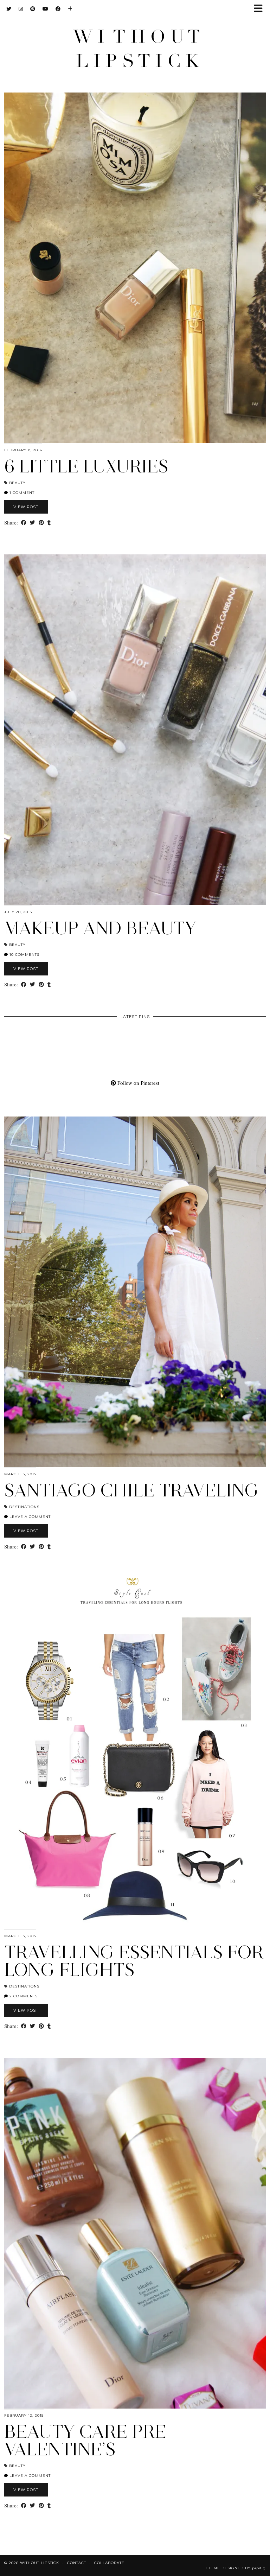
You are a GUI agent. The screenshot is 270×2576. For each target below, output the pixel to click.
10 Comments (24, 955)
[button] (261, 9)
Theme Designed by (236, 2568)
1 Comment (21, 493)
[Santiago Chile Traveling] (135, 1292)
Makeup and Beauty (100, 928)
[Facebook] (58, 9)
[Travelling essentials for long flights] (135, 1754)
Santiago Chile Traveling (131, 1490)
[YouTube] (46, 9)
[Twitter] (9, 9)
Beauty (17, 483)
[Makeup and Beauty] (135, 730)
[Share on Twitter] (33, 523)
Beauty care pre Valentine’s (85, 2440)
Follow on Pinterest (138, 1083)
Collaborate (109, 2563)
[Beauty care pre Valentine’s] (135, 2233)
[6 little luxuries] (135, 268)
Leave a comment (29, 1517)
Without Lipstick (40, 2563)
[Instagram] (21, 9)
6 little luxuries (86, 466)
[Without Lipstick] (135, 39)
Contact (77, 2563)
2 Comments (23, 1996)
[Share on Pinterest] (41, 523)
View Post (26, 507)
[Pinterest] (33, 9)
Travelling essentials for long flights (134, 1961)
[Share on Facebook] (24, 523)
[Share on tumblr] (49, 523)
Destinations (24, 1507)
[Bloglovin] (70, 9)
